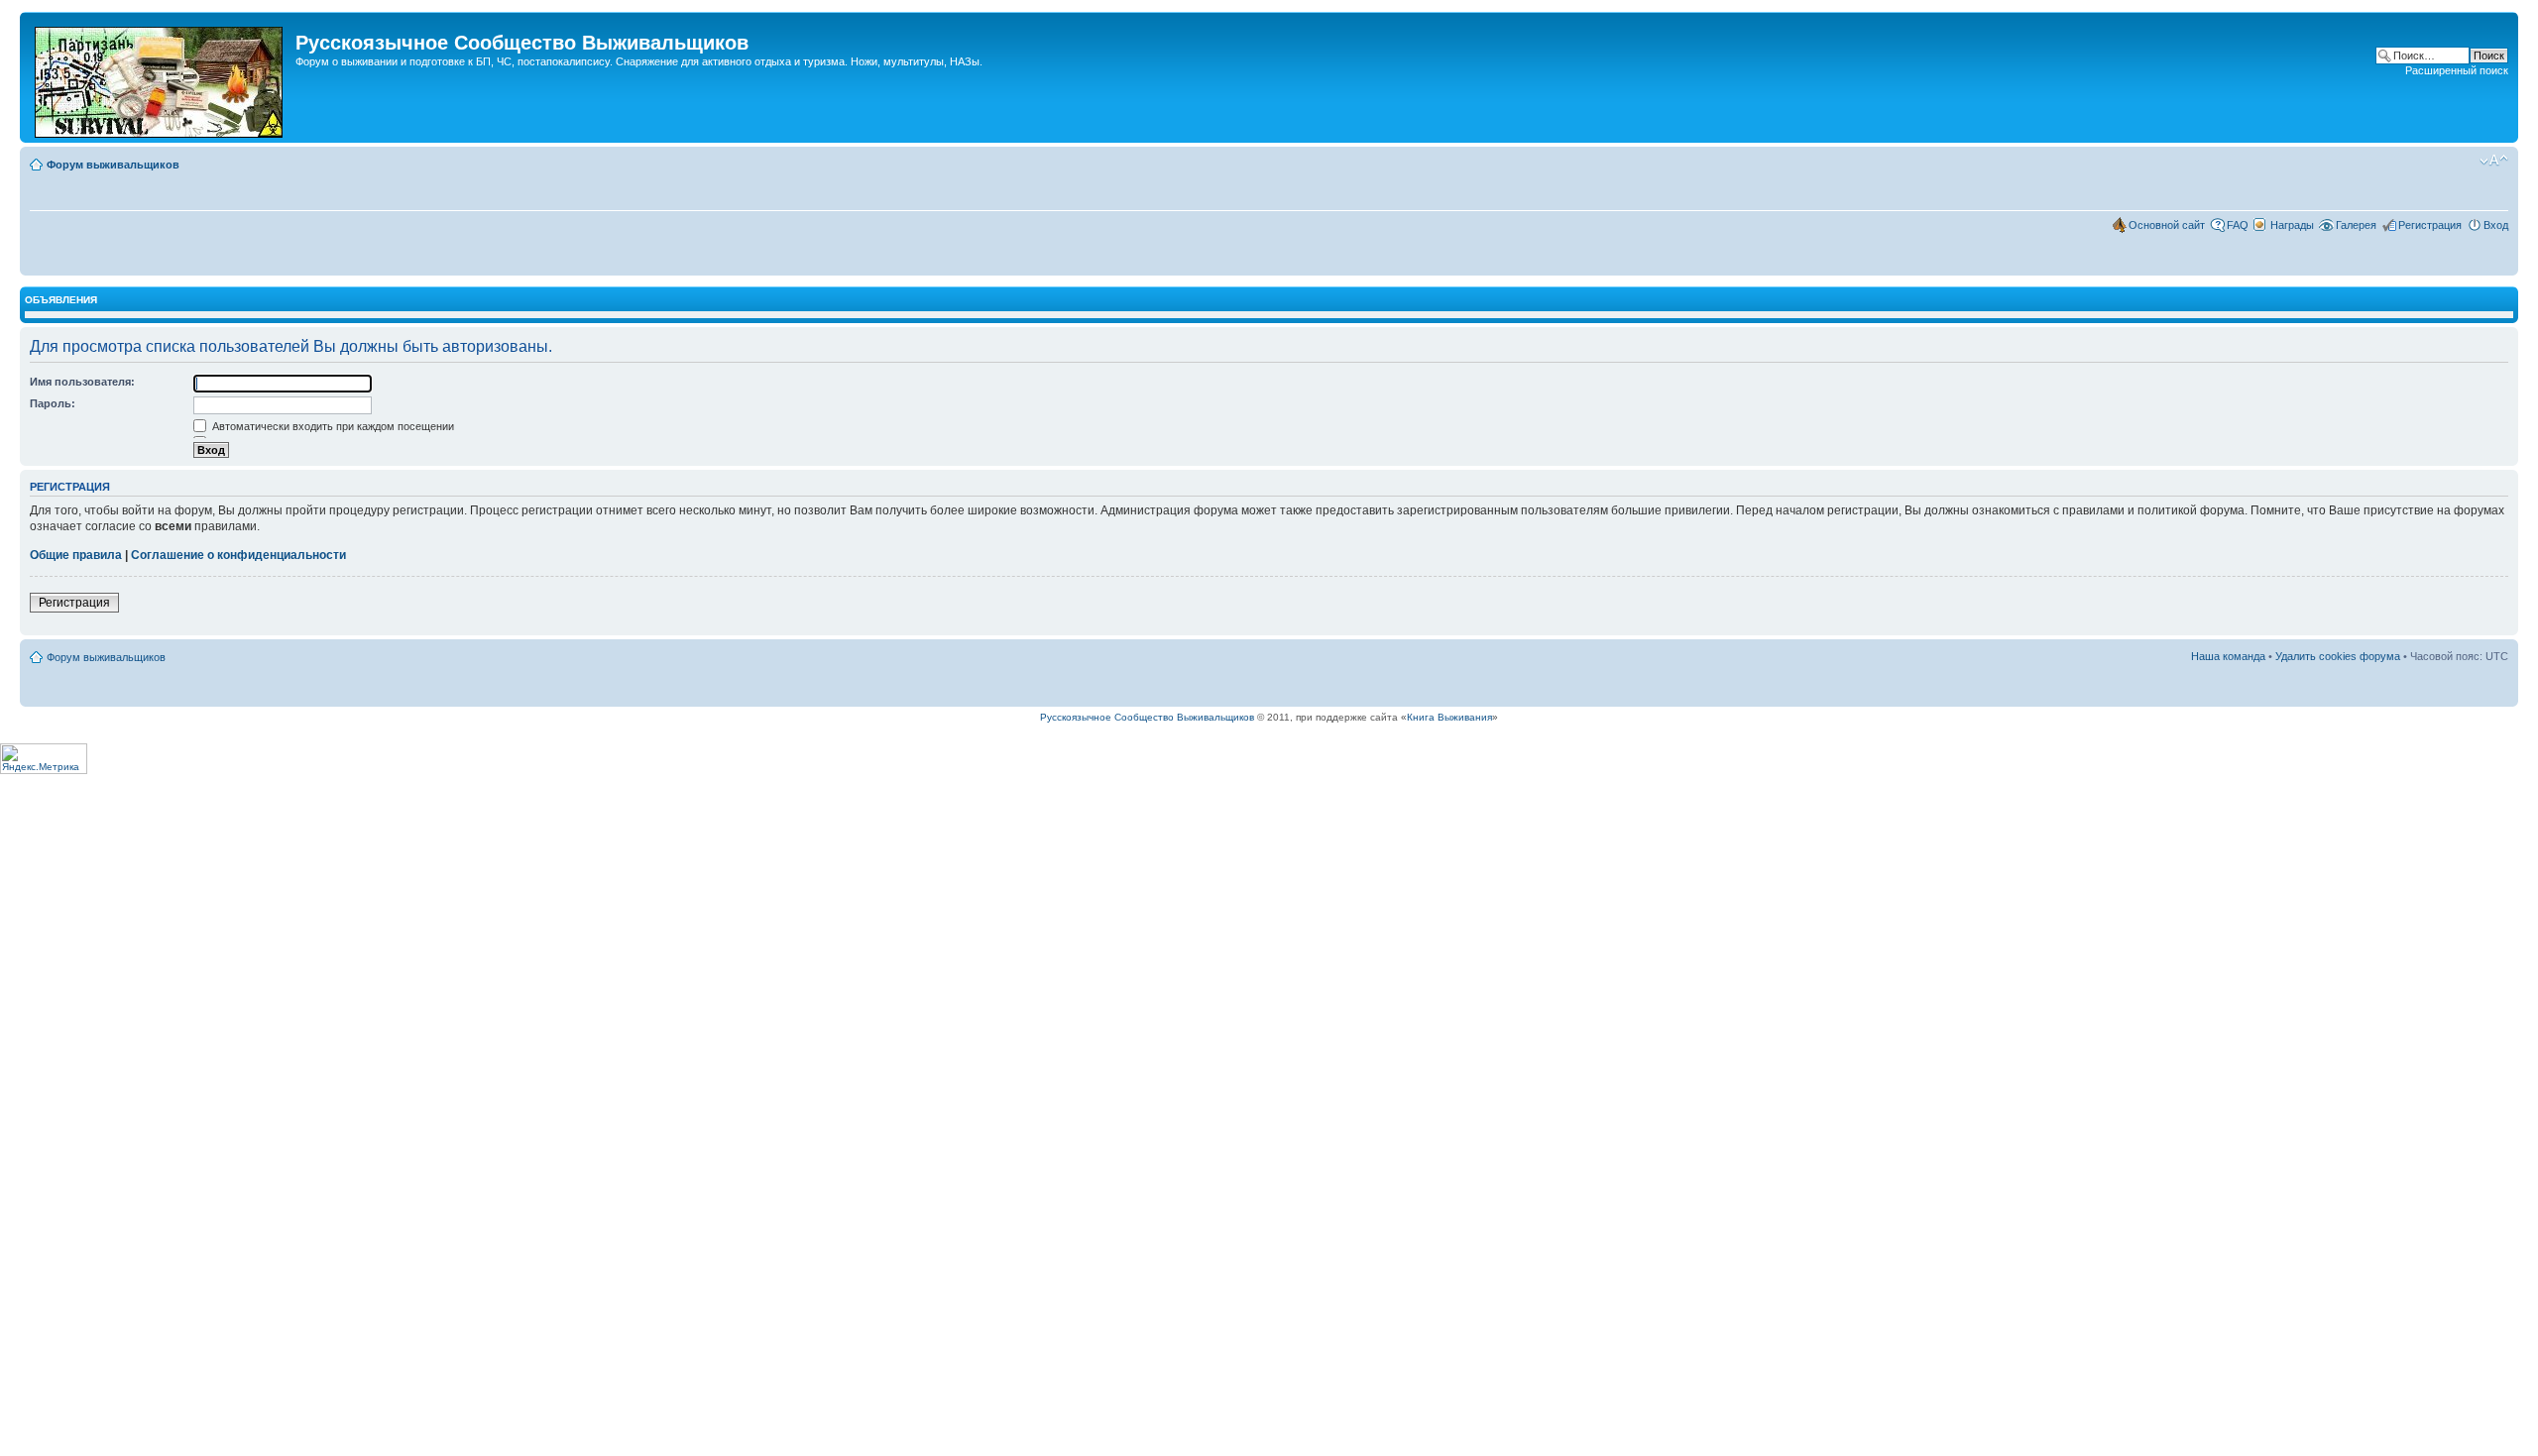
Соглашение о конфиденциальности (238, 555)
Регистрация (2430, 225)
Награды (2292, 225)
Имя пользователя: (82, 382)
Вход (2496, 225)
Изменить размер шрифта (2494, 161)
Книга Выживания (1449, 717)
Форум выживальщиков (113, 165)
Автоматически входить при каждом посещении (332, 426)
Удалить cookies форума (2338, 656)
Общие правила (76, 555)
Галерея (2356, 225)
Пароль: (53, 403)
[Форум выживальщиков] (160, 77)
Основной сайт (2167, 225)
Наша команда (2228, 656)
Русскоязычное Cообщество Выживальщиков (1147, 717)
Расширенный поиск (2457, 70)
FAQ (2238, 225)
